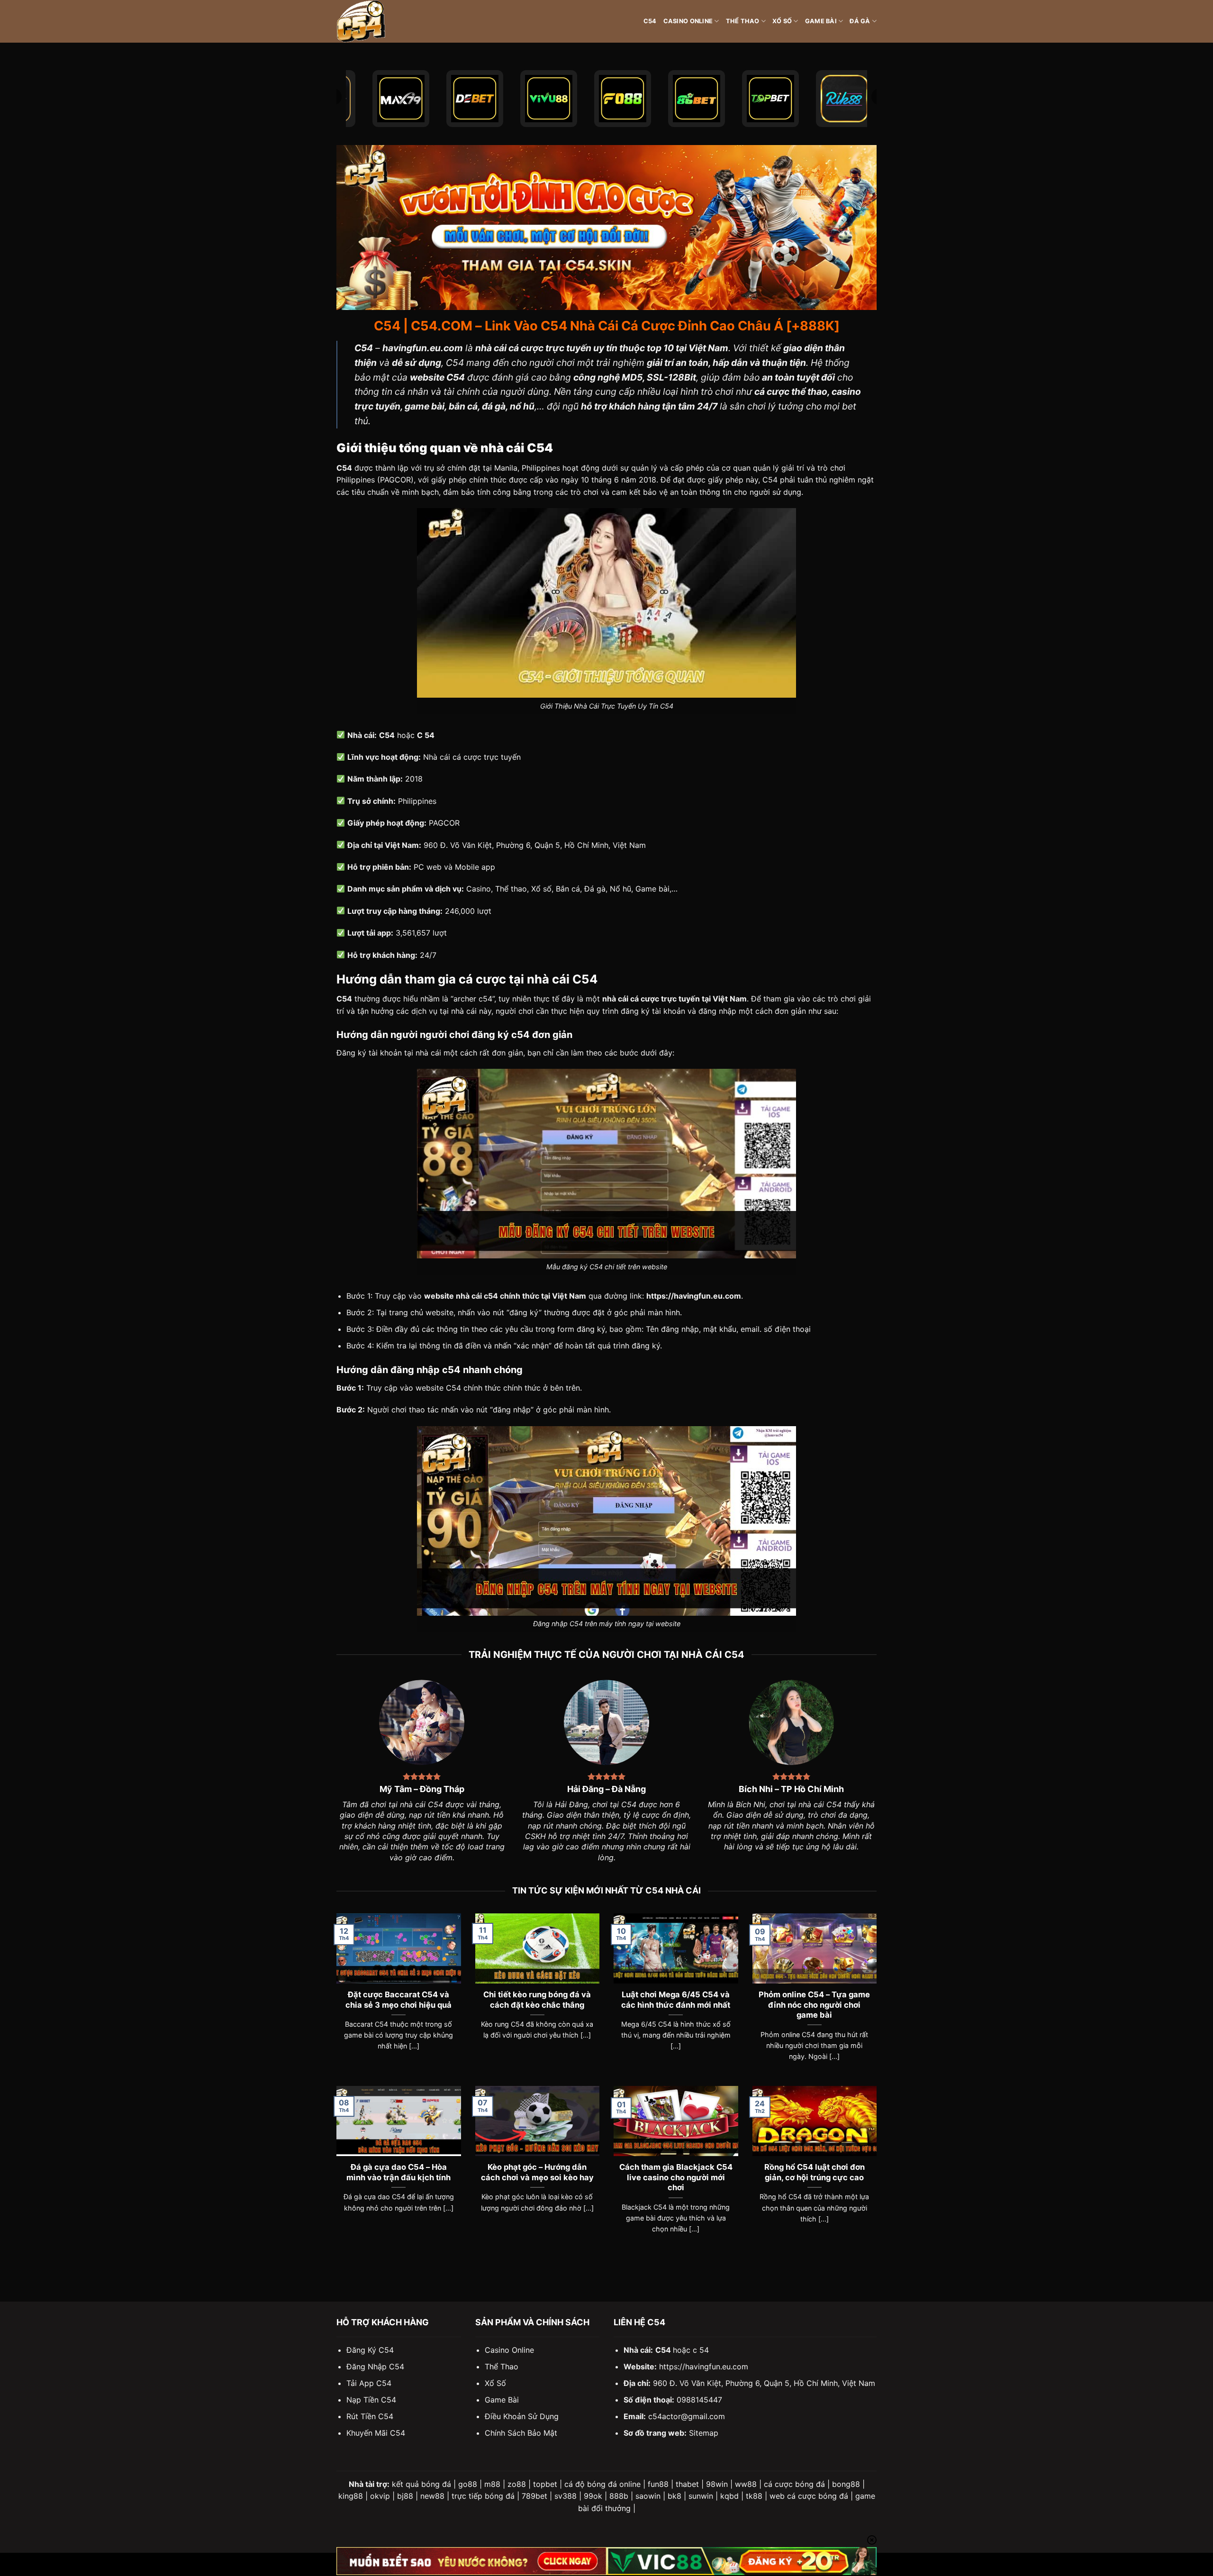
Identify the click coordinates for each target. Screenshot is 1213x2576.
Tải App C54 (369, 2383)
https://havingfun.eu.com (704, 2367)
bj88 (405, 2496)
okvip (380, 2496)
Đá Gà (860, 21)
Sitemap (704, 2433)
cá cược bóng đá (794, 2484)
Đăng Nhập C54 (375, 2367)
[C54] (384, 21)
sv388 (566, 2496)
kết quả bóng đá (421, 2484)
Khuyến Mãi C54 (376, 2433)
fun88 (658, 2484)
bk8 (674, 2496)
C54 (650, 21)
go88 (468, 2484)
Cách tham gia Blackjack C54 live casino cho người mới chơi (676, 2177)
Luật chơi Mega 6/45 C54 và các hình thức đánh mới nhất (676, 2000)
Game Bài (821, 21)
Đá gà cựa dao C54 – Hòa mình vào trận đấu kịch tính (398, 2172)
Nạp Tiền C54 (371, 2400)
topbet (545, 2484)
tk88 (754, 2496)
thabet (687, 2484)
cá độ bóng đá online (602, 2484)
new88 (432, 2496)
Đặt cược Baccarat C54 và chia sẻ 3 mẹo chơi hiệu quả (398, 2000)
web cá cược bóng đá (809, 2496)
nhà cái (428, 1053)
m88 (492, 2484)
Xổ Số (782, 21)
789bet (534, 2496)
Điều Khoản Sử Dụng (522, 2416)
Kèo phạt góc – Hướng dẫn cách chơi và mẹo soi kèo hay (537, 2172)
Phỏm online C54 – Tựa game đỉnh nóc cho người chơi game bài (814, 2005)
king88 (351, 2496)
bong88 (846, 2484)
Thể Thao (743, 21)
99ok (593, 2496)
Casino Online (688, 21)
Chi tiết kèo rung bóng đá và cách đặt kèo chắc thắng (537, 2000)
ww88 (746, 2484)
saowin (648, 2496)
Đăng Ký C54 (370, 2350)
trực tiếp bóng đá (483, 2496)
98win (717, 2484)
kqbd (729, 2496)
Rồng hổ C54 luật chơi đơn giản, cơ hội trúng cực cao (815, 2172)
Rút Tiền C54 (370, 2416)
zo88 (517, 2484)
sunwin (701, 2496)
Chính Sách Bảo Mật (521, 2433)
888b (619, 2496)
